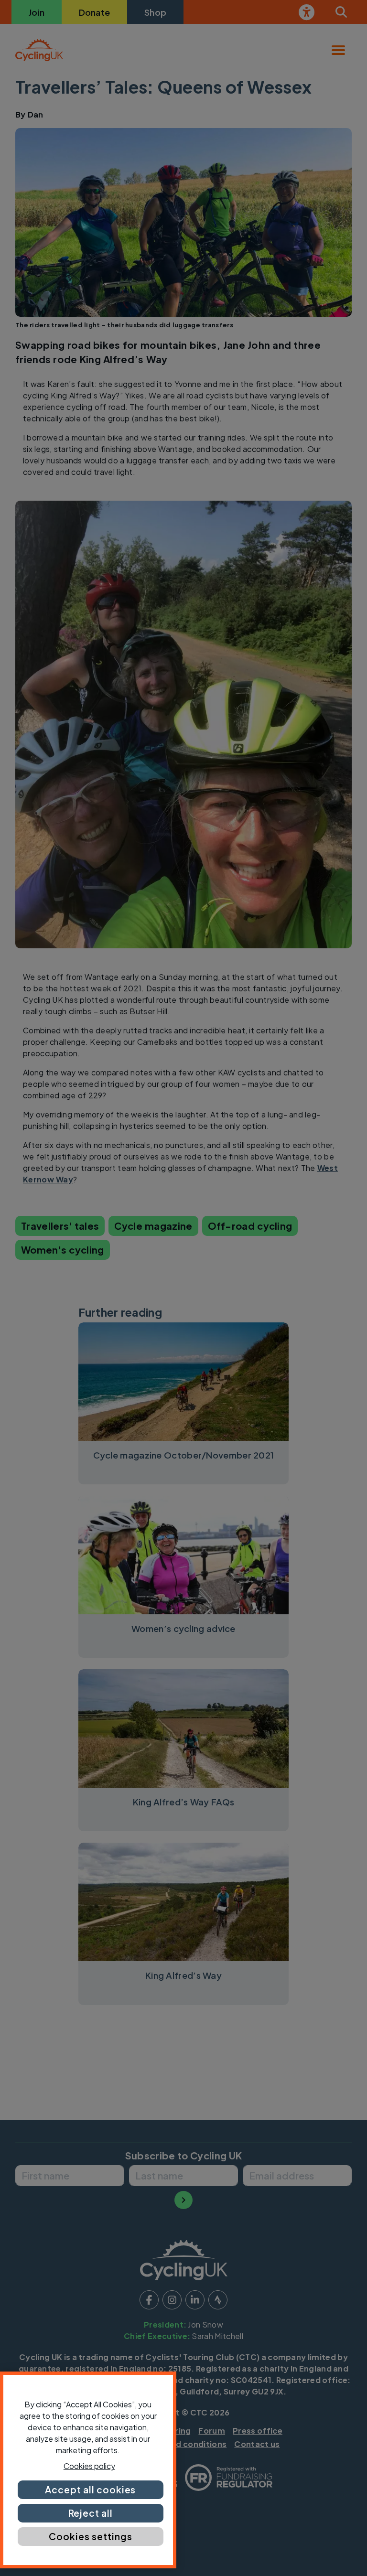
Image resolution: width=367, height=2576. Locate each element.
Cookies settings (90, 2536)
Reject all (91, 2513)
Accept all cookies (90, 2490)
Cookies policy (89, 2466)
